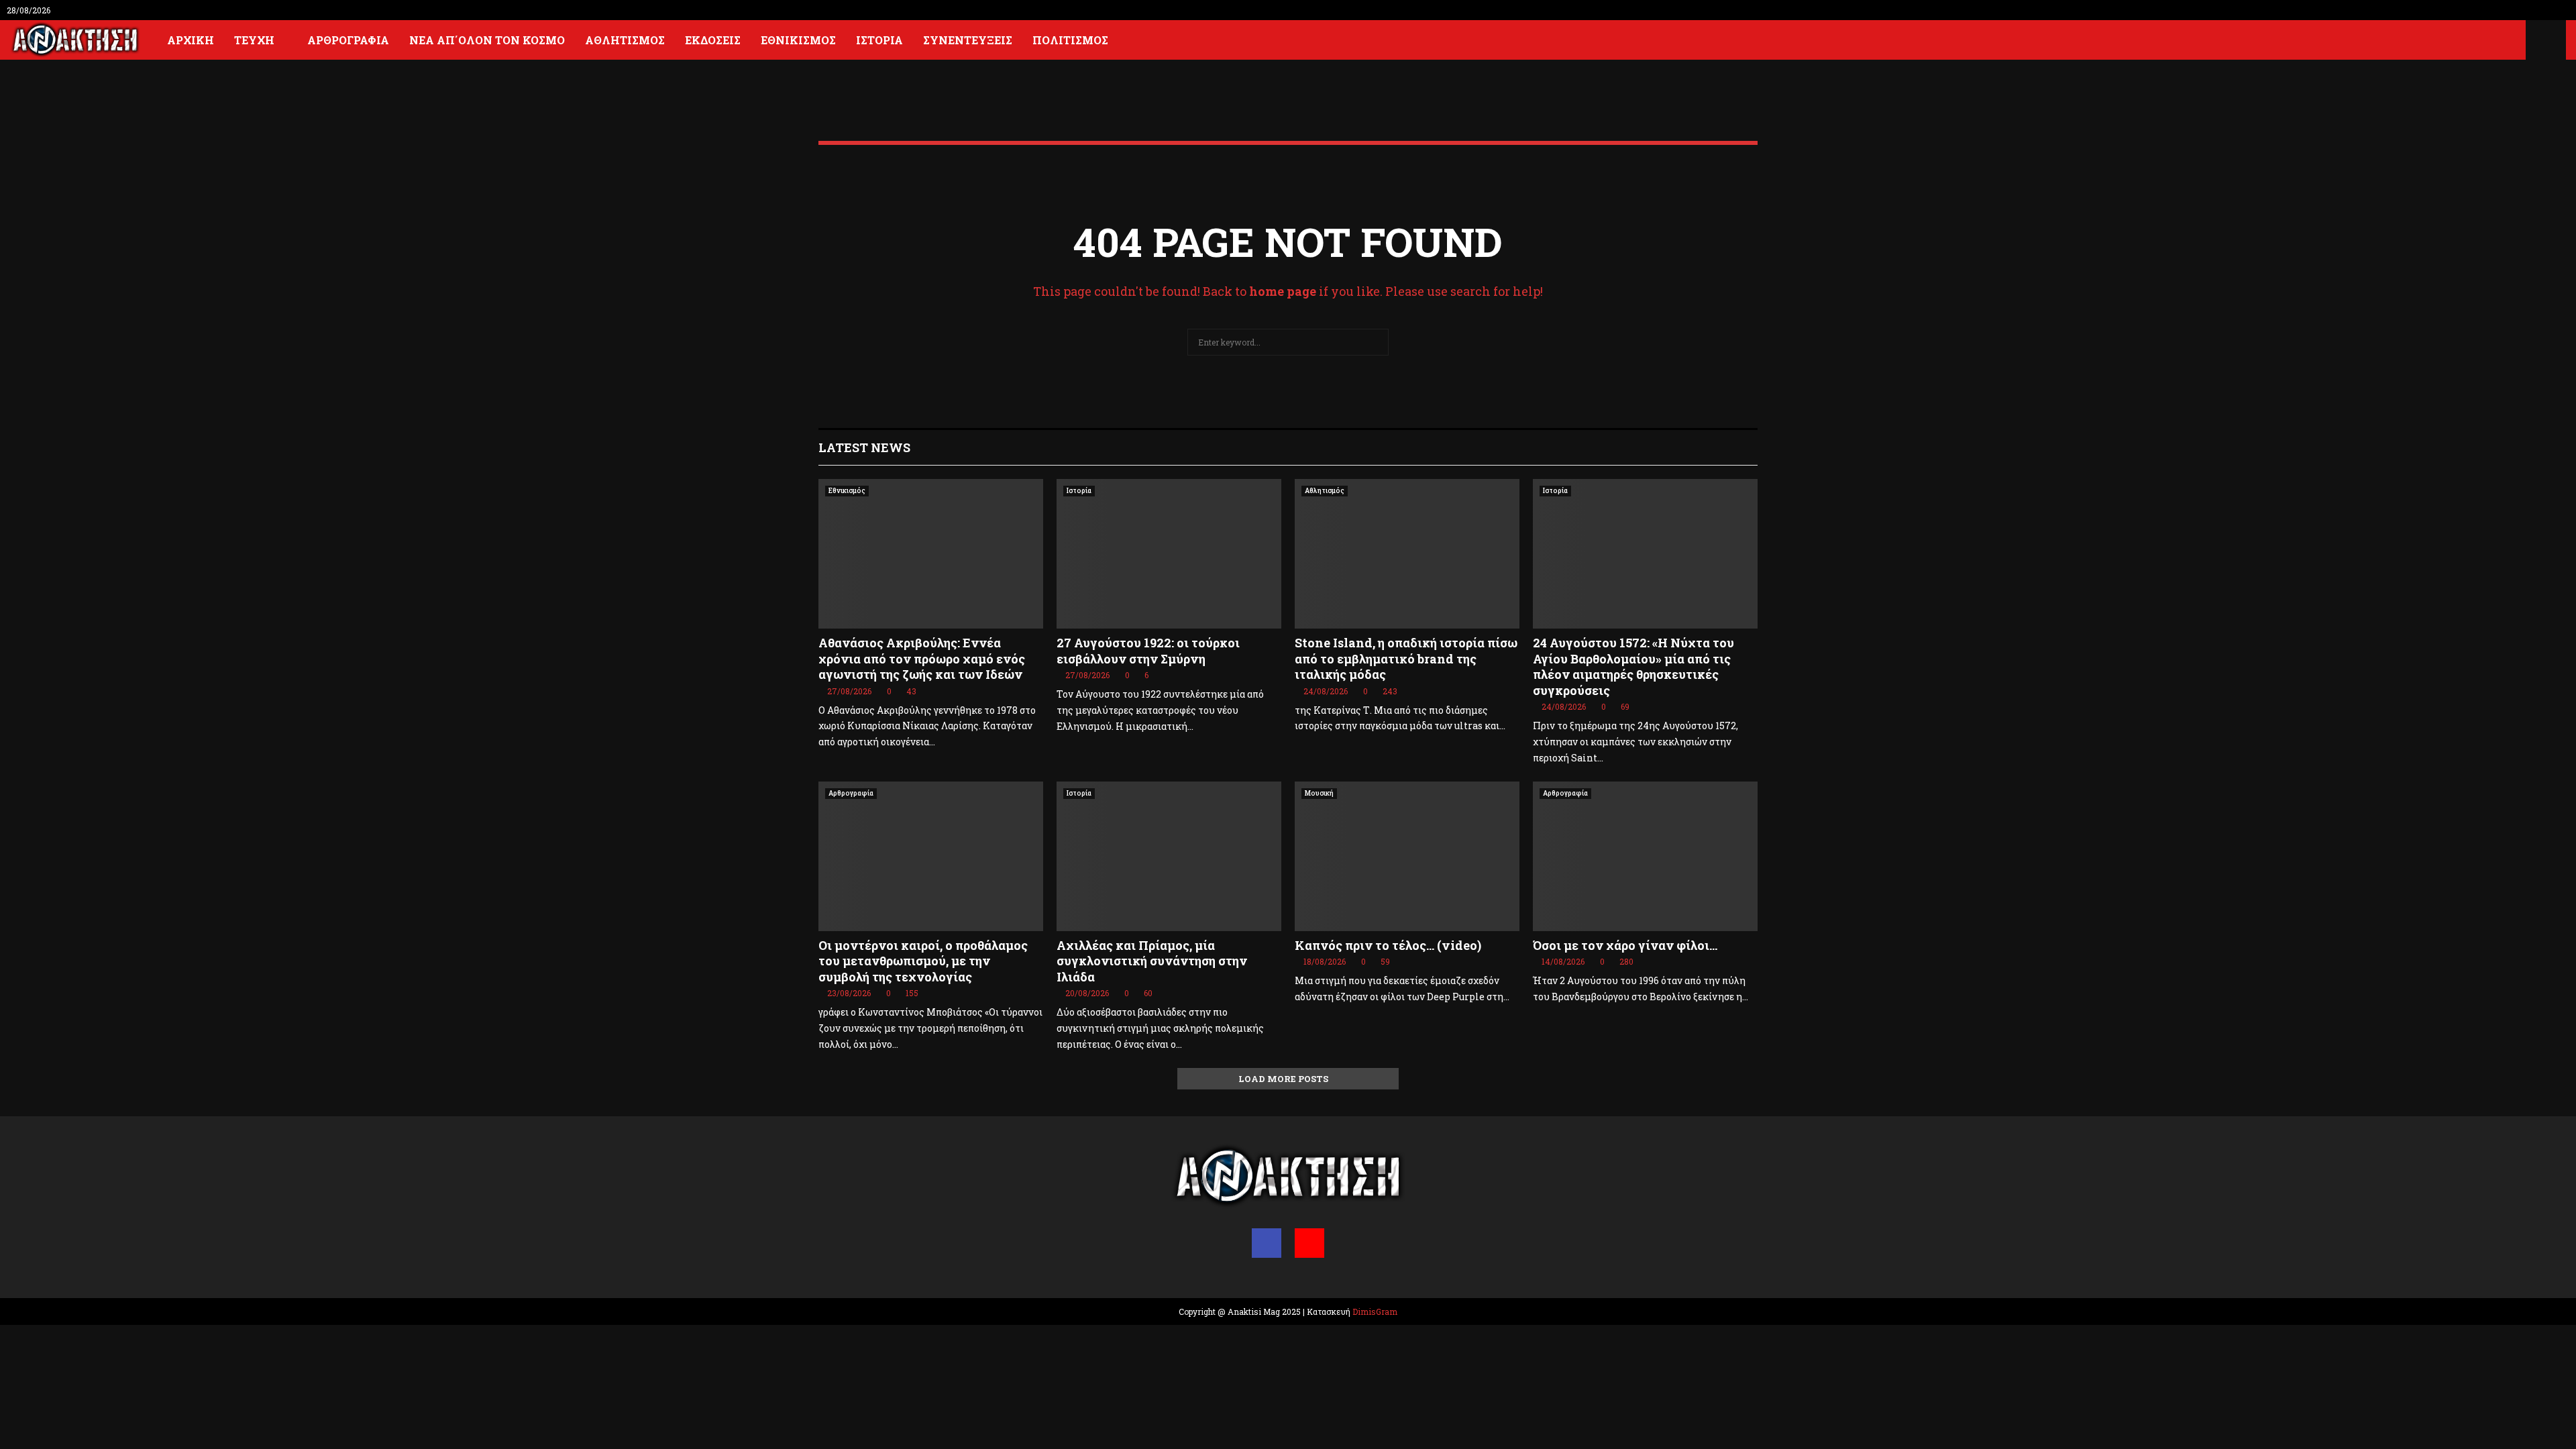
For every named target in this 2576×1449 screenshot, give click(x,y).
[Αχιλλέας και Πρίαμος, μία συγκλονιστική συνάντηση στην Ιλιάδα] (1169, 856)
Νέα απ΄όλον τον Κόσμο (487, 40)
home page (1283, 291)
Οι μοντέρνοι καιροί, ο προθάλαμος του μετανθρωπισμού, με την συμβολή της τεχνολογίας (923, 961)
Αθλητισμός (625, 40)
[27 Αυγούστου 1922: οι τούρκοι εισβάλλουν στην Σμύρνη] (1169, 554)
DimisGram (1375, 1311)
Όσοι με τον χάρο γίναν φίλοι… (1625, 945)
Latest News (864, 447)
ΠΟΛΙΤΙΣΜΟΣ (1070, 40)
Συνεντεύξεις (968, 40)
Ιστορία (879, 40)
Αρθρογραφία (348, 40)
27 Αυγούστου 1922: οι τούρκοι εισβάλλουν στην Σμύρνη (1148, 650)
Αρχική (191, 40)
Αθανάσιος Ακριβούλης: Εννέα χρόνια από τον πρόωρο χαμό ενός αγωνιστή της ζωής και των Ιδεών (922, 658)
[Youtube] (1309, 1243)
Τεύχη (254, 40)
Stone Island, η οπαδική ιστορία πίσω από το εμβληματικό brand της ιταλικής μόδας (1406, 658)
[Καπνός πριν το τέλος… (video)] (1407, 856)
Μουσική (1319, 793)
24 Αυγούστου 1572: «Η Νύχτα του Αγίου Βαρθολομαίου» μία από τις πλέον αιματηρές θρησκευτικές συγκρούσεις (1633, 666)
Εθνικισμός (798, 40)
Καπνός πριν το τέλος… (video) (1388, 945)
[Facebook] (1267, 1243)
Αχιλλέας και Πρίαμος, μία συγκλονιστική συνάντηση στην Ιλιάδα (1152, 961)
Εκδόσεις (713, 40)
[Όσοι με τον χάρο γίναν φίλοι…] (1645, 856)
